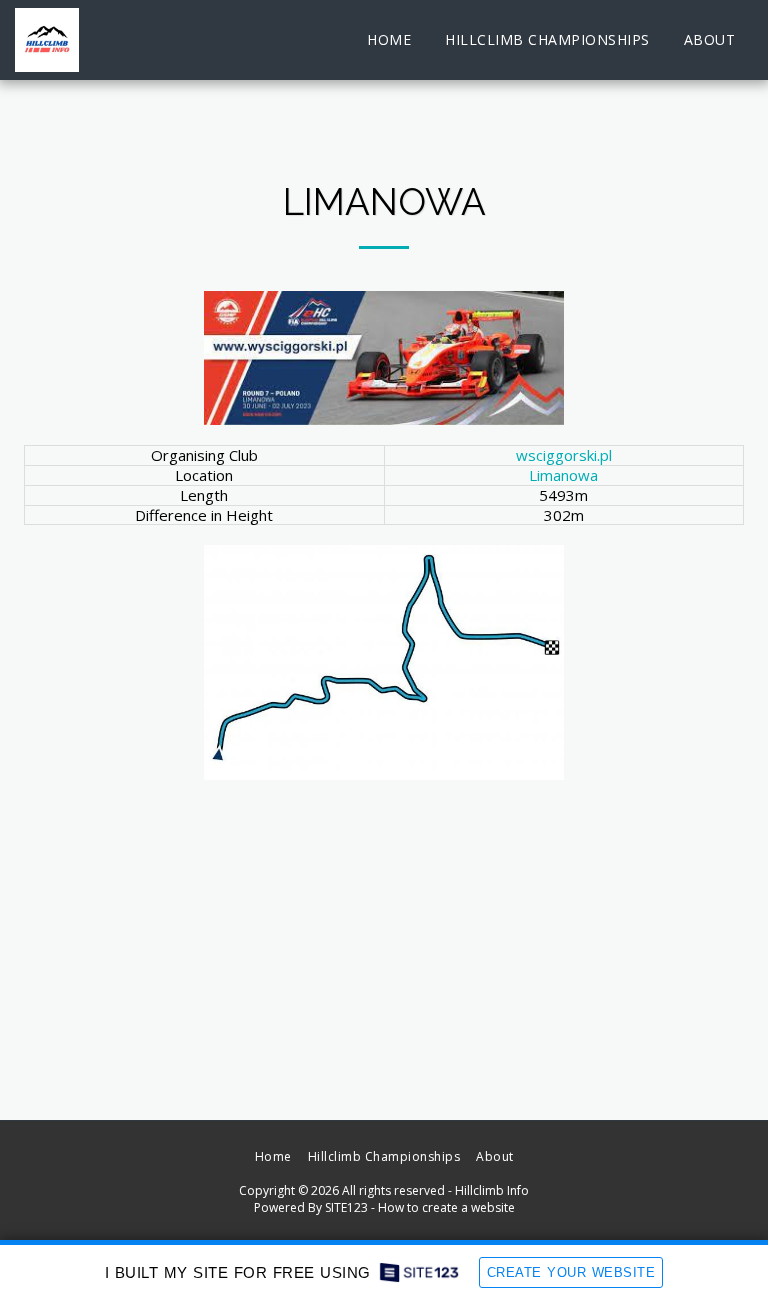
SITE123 (346, 1207)
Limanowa (563, 475)
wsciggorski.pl (564, 455)
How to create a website (446, 1207)
